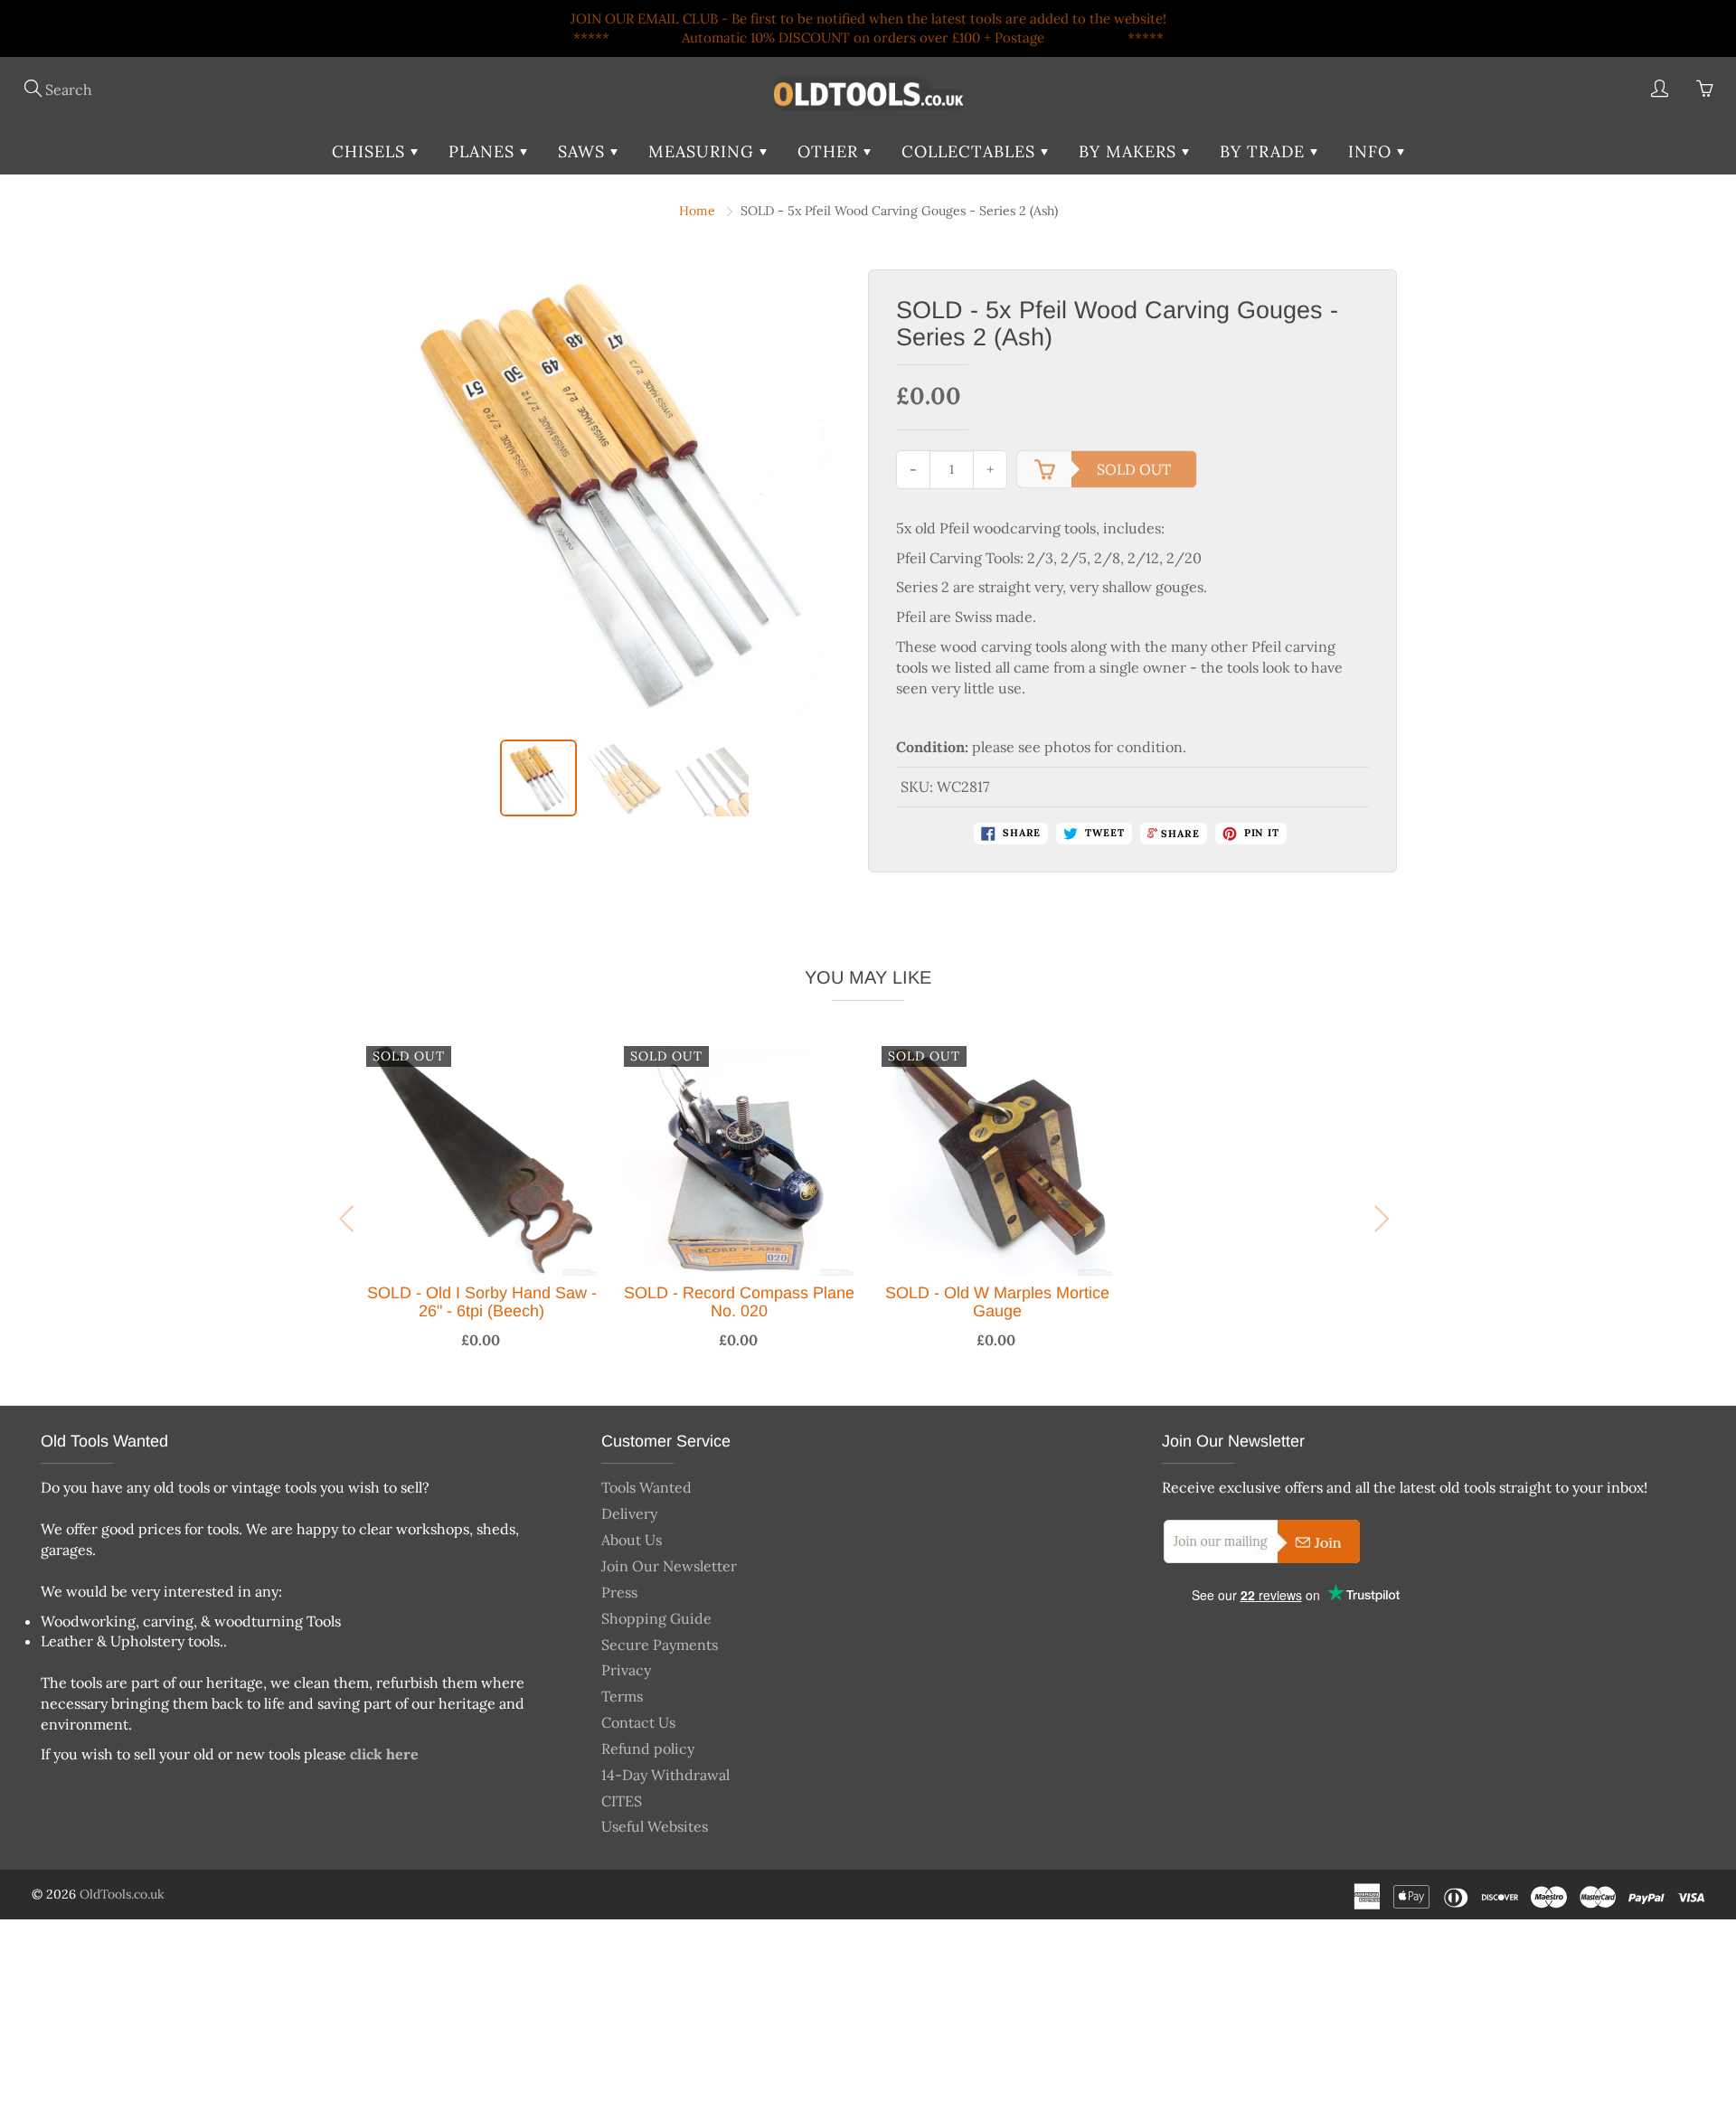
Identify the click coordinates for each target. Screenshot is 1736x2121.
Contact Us (638, 1722)
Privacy (626, 1670)
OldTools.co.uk (122, 1894)
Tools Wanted (646, 1487)
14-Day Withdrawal (665, 1775)
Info (1373, 151)
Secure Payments (660, 1645)
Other (830, 151)
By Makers (1130, 151)
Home (697, 211)
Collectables (971, 151)
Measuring (704, 151)
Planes (484, 151)
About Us (632, 1540)
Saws (584, 151)
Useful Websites (655, 1826)
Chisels (371, 151)
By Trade (1265, 151)
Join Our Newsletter (669, 1566)
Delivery (629, 1513)
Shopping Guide (656, 1618)
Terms (622, 1696)
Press (619, 1592)
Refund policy (648, 1749)
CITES (622, 1801)
